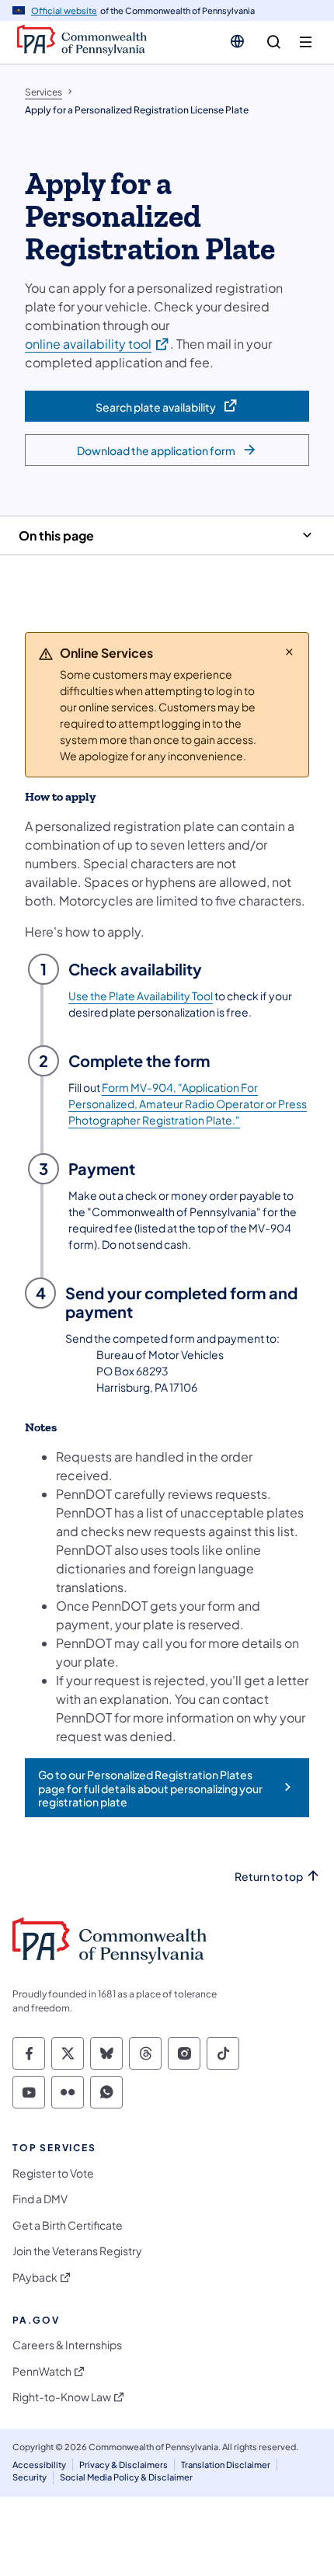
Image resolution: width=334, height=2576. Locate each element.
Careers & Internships (67, 2345)
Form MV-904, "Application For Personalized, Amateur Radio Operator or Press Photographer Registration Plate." (188, 1104)
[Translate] (237, 41)
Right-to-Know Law (62, 2397)
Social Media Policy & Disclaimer (126, 2477)
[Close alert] (289, 652)
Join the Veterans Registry (77, 2251)
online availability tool (97, 343)
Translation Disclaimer (226, 2465)
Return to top (269, 1877)
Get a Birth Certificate (68, 2225)
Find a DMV (40, 2199)
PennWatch (42, 2371)
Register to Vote (53, 2173)
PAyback (35, 2277)
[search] (274, 42)
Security (30, 2477)
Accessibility (39, 2465)
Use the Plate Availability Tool (141, 996)
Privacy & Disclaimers (124, 2465)
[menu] (306, 42)
